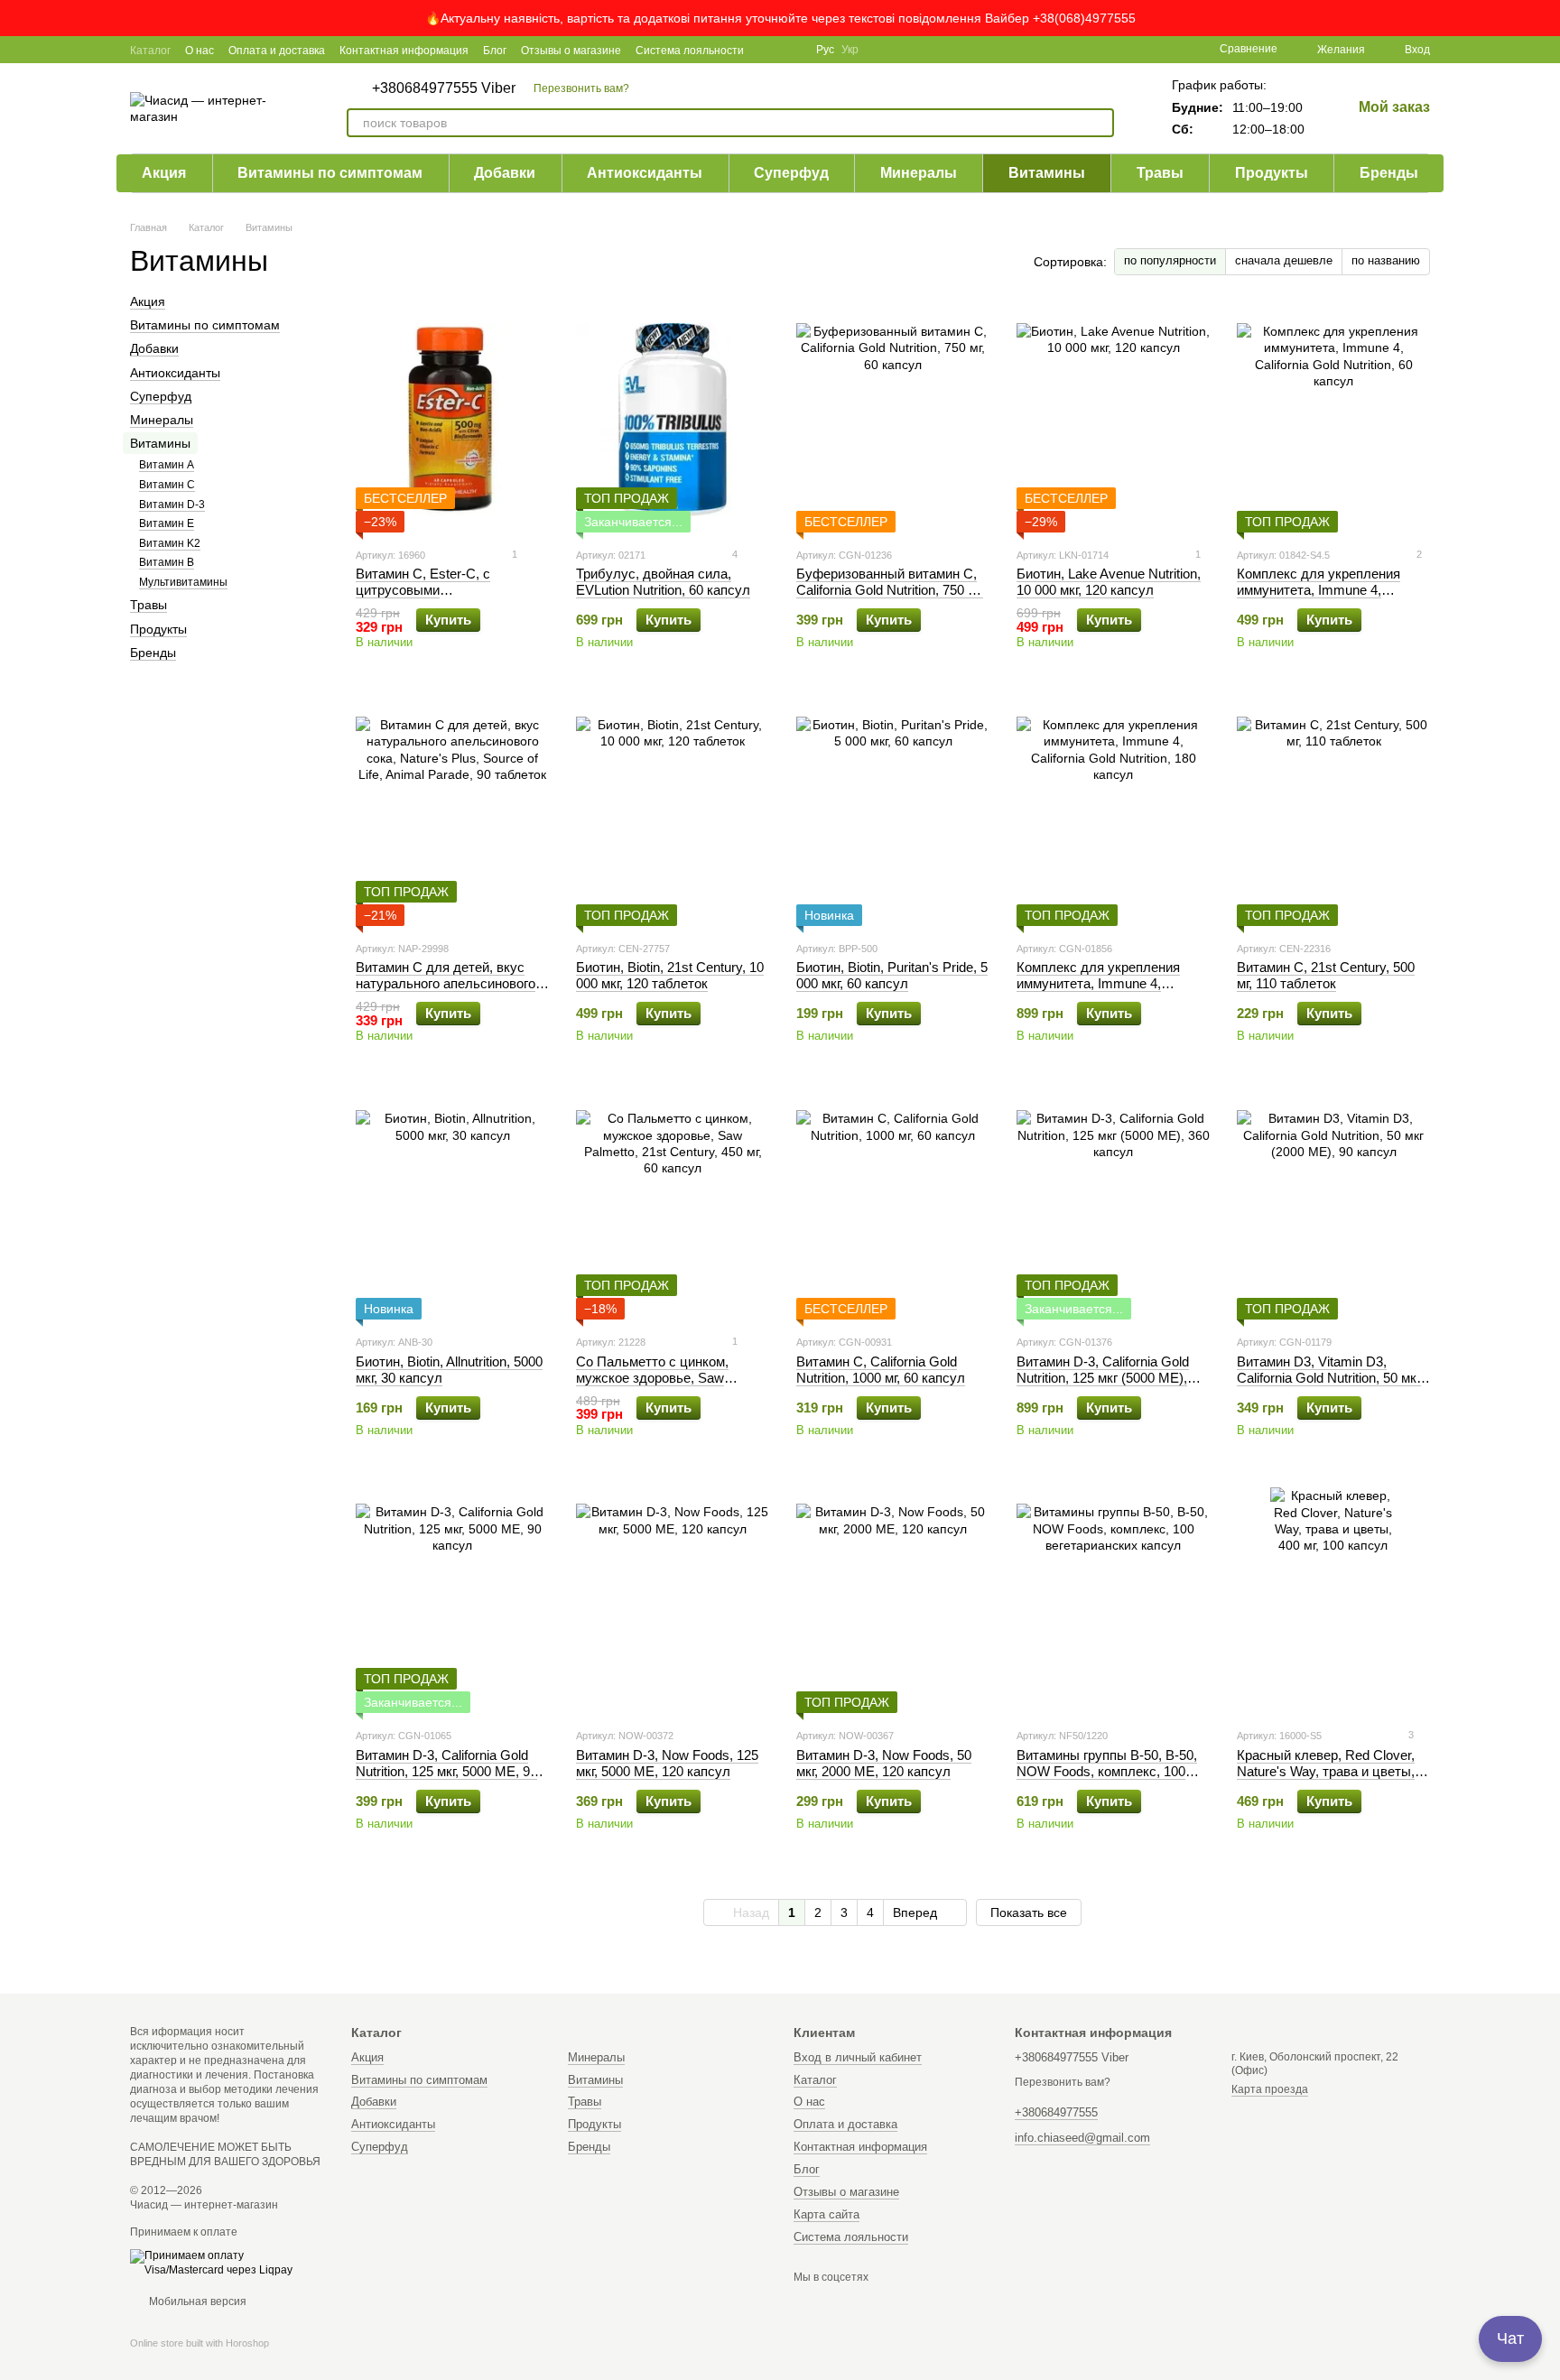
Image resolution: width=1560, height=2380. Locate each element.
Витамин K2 (170, 543)
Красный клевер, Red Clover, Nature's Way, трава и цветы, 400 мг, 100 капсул (1326, 1771)
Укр (850, 50)
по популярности (1170, 260)
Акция (164, 173)
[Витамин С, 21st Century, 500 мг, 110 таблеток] (1333, 813)
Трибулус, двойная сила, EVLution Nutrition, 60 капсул (663, 582)
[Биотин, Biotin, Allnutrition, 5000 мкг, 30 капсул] (452, 1207)
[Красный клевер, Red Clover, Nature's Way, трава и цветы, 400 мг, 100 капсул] (1333, 1600)
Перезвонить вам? (581, 88)
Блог (495, 51)
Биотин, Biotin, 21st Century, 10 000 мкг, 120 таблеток (670, 975)
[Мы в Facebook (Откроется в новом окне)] (769, 50)
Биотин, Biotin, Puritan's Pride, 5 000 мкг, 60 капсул (892, 975)
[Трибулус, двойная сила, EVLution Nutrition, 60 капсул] (673, 420)
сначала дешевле (1284, 260)
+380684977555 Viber (444, 88)
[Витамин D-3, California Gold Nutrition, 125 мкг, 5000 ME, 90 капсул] (452, 1600)
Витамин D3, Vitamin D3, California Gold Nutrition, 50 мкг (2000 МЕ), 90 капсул (1329, 1378)
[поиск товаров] (1100, 123)
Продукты (1272, 173)
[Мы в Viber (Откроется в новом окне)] (791, 50)
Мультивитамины (183, 582)
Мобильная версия (196, 2301)
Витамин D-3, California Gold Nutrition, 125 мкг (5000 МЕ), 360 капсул (1103, 1378)
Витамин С (167, 485)
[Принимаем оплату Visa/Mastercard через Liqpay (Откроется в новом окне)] (227, 2263)
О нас (200, 51)
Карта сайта (826, 2214)
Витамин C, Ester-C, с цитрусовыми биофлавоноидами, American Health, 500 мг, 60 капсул (446, 598)
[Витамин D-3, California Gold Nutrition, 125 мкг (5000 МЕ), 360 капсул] (1113, 1207)
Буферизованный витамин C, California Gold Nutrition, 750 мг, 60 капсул (890, 590)
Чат (1510, 2338)
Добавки (505, 173)
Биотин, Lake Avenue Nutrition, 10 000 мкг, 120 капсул (1109, 582)
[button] (1546, 18)
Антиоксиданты (645, 173)
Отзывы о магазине (571, 51)
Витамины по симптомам (330, 173)
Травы (1160, 173)
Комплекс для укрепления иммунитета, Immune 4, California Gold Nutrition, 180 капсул (1100, 991)
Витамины (1047, 173)
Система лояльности (690, 51)
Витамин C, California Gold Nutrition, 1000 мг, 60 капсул (881, 1370)
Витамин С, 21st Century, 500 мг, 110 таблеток (1326, 975)
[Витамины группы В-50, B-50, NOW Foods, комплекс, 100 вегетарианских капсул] (1113, 1600)
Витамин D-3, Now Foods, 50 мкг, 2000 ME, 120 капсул (884, 1763)
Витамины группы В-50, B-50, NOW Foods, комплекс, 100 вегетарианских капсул (1107, 1771)
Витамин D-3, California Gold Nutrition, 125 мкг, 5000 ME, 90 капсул (446, 1771)
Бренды (1389, 173)
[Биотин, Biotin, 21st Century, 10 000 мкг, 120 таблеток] (673, 813)
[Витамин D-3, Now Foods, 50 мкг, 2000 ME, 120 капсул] (893, 1600)
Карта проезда (1270, 2089)
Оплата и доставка (277, 51)
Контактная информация (404, 51)
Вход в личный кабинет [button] (858, 2057)
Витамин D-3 (172, 505)
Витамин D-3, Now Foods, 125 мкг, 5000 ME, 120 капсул (667, 1763)
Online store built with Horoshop (200, 2343)
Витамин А (167, 465)
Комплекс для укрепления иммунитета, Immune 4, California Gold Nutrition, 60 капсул (1319, 598)
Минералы (919, 173)
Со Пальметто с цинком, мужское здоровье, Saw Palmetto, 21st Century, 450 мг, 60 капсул (667, 1386)
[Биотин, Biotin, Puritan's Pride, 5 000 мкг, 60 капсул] (893, 813)
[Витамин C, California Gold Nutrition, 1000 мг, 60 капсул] (893, 1207)
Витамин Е (167, 523)
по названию (1386, 260)
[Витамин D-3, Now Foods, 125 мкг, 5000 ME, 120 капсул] (673, 1600)
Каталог (150, 51)
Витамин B (167, 562)
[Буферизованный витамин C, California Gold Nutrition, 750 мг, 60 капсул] (893, 420)
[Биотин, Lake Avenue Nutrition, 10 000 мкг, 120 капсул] (1113, 420)
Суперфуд (791, 173)
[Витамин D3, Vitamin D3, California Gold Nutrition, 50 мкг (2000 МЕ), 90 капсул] (1333, 1207)
